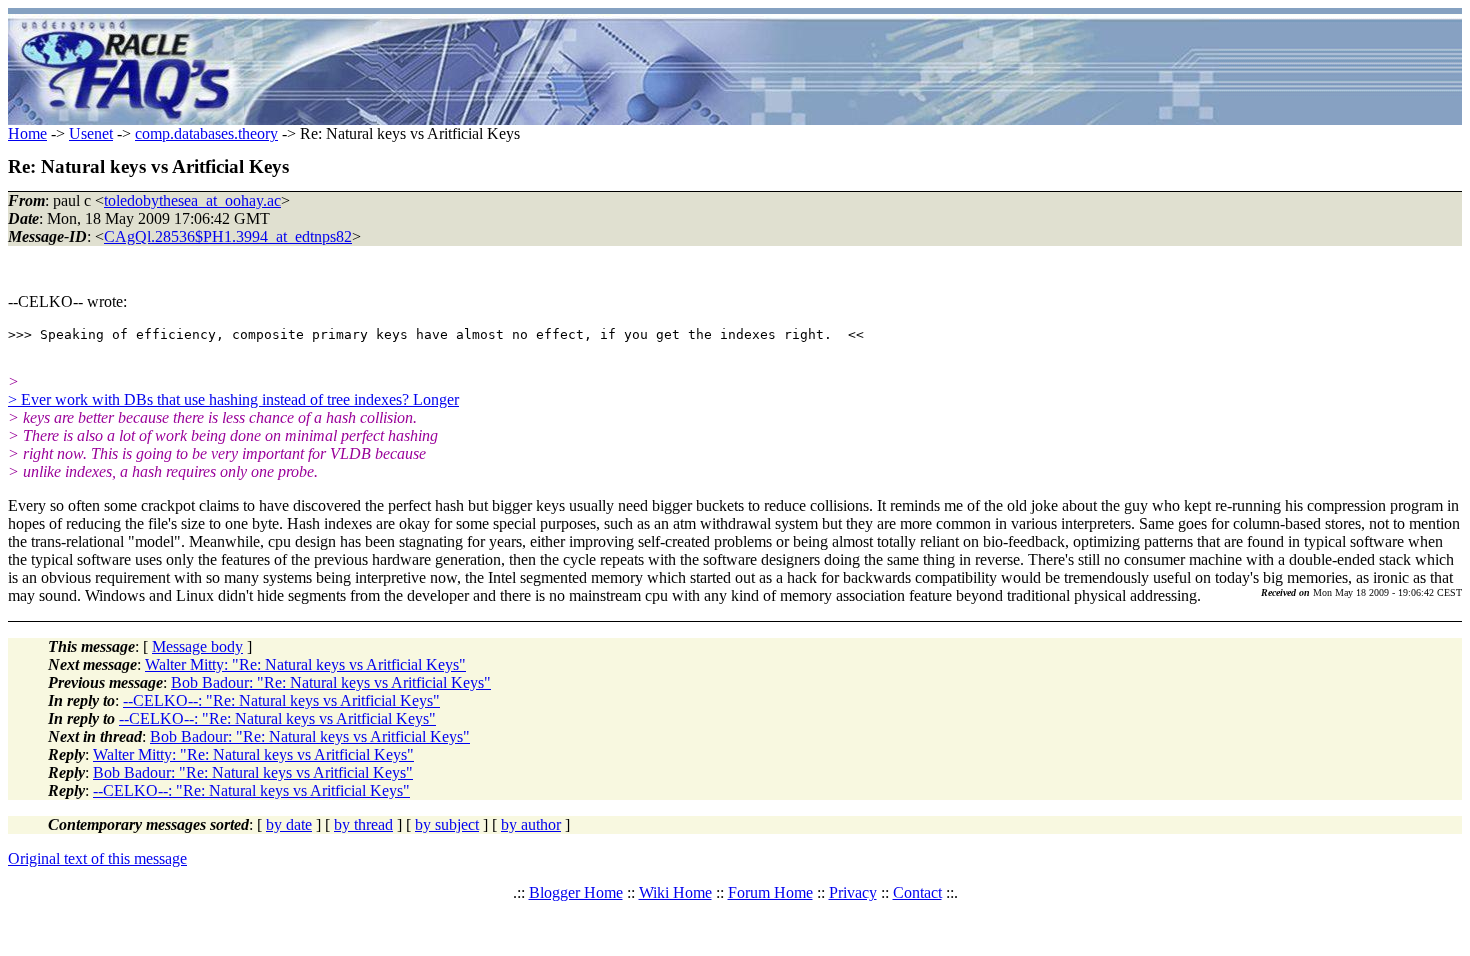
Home (27, 133)
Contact (917, 892)
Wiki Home (675, 892)
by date (289, 824)
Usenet (91, 133)
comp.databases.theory (206, 133)
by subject (447, 824)
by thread (363, 824)
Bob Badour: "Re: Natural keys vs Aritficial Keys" (331, 682)
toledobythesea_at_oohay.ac (192, 200)
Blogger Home (576, 892)
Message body (197, 646)
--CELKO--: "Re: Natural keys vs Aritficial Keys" (281, 700)
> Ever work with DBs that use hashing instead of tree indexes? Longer (233, 399)
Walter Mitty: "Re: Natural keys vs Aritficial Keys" (305, 664)
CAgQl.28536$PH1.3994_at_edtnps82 (228, 236)
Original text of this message (97, 858)
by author (531, 824)
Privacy (853, 892)
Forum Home (770, 892)
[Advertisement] (853, 70)
